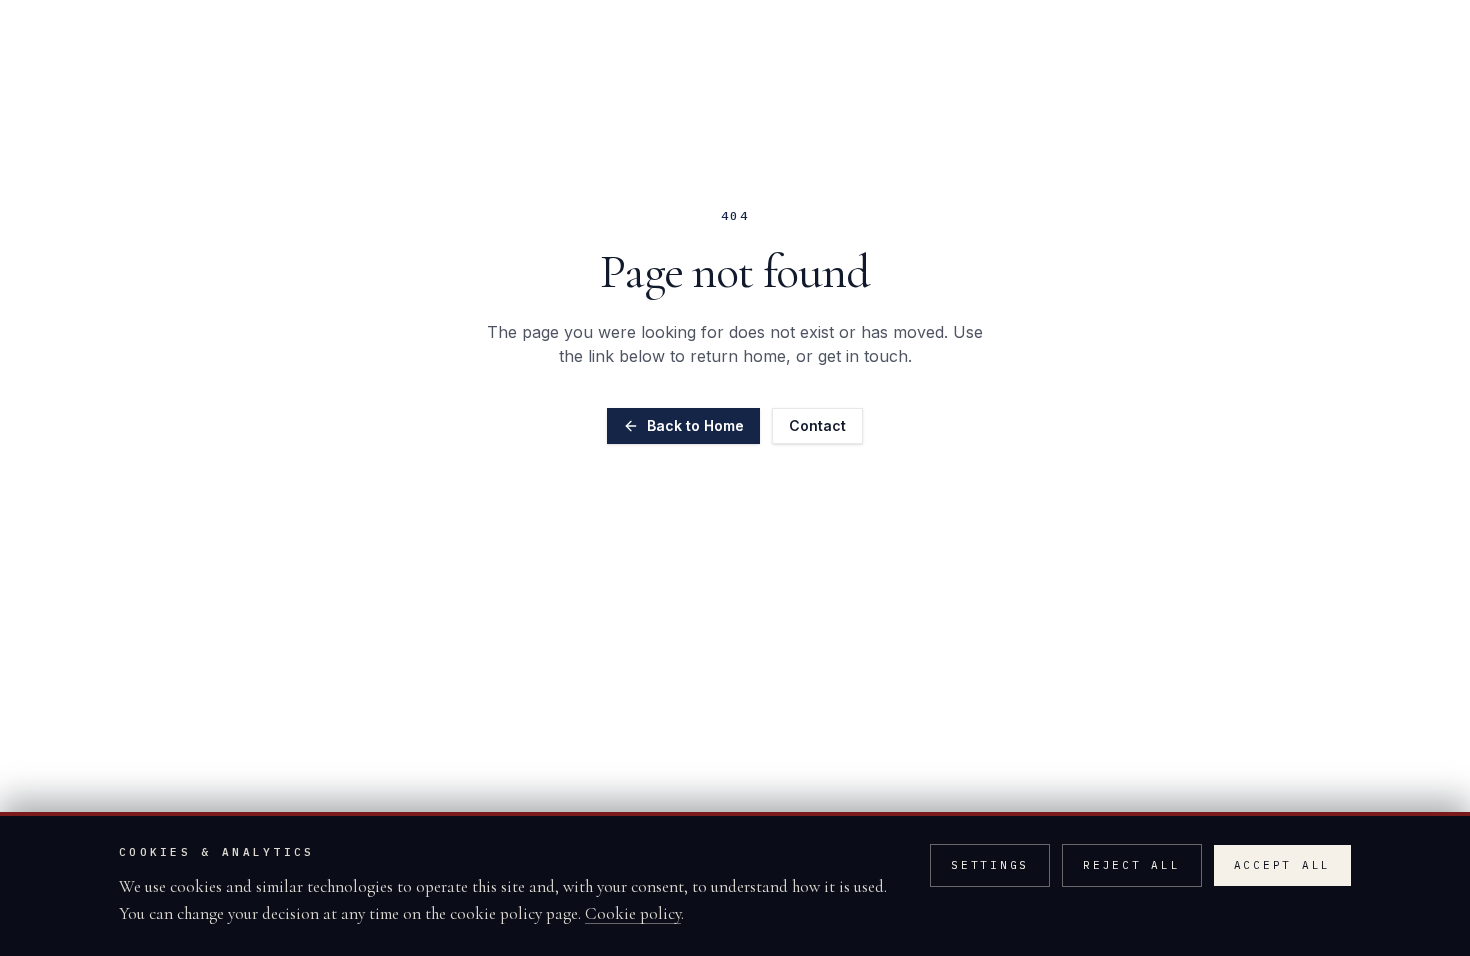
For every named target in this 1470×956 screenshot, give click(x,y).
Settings (990, 865)
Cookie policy (633, 913)
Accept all (1283, 865)
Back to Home (695, 425)
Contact (817, 425)
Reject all (1132, 865)
